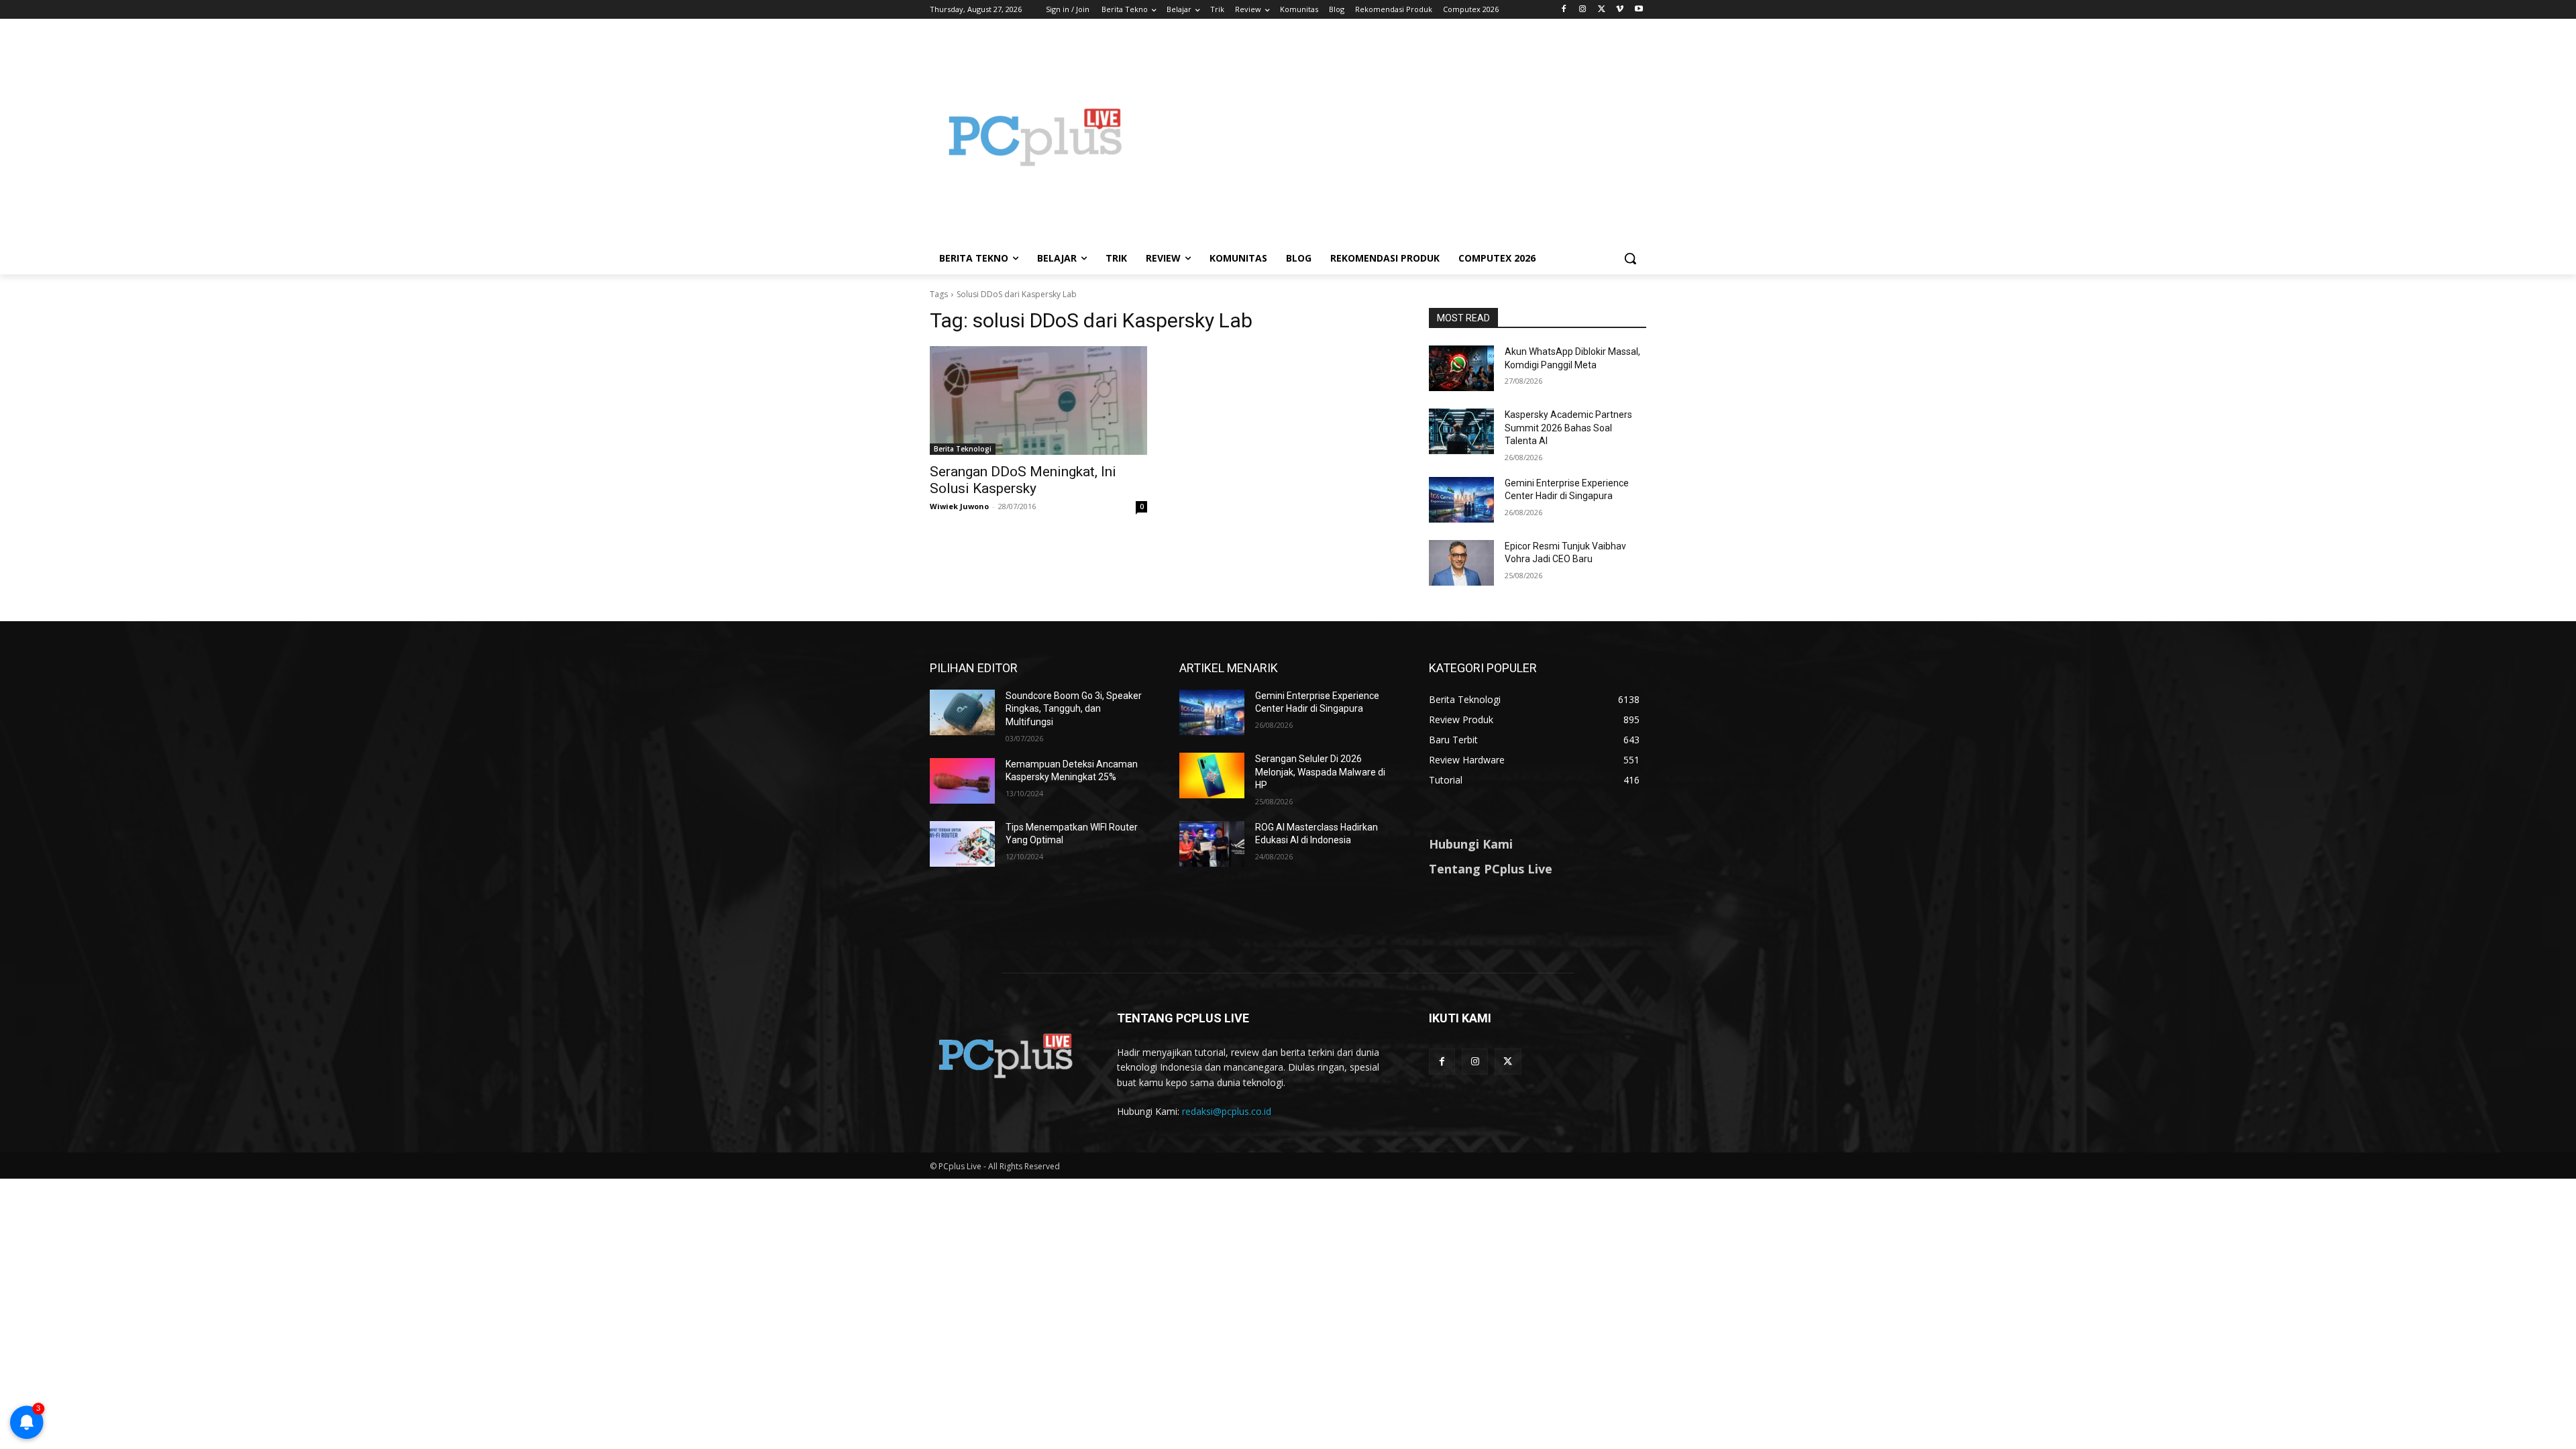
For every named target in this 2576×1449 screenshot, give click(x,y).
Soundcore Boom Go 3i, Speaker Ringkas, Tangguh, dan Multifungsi (1074, 709)
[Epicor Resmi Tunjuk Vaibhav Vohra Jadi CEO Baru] (1461, 563)
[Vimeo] (1620, 10)
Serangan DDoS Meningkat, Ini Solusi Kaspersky (1023, 480)
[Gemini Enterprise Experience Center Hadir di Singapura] (1461, 500)
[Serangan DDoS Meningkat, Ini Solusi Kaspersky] (1038, 400)
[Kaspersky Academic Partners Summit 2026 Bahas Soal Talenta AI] (1461, 431)
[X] (1602, 10)
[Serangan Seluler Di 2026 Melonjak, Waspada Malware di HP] (1212, 775)
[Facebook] (1564, 10)
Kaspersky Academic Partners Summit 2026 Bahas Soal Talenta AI (1568, 428)
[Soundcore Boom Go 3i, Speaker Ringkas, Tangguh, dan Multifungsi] (962, 712)
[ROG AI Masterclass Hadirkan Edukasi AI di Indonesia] (1212, 844)
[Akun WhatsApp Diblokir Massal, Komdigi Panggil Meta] (1461, 368)
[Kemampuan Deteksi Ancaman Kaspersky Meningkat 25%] (962, 781)
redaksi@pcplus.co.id (1227, 1111)
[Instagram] (1583, 10)
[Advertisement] (1395, 137)
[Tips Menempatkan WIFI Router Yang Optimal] (962, 844)
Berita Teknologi (963, 449)
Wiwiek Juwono (959, 506)
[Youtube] (1639, 10)
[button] (1630, 258)
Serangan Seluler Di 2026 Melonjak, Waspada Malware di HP (1320, 772)
